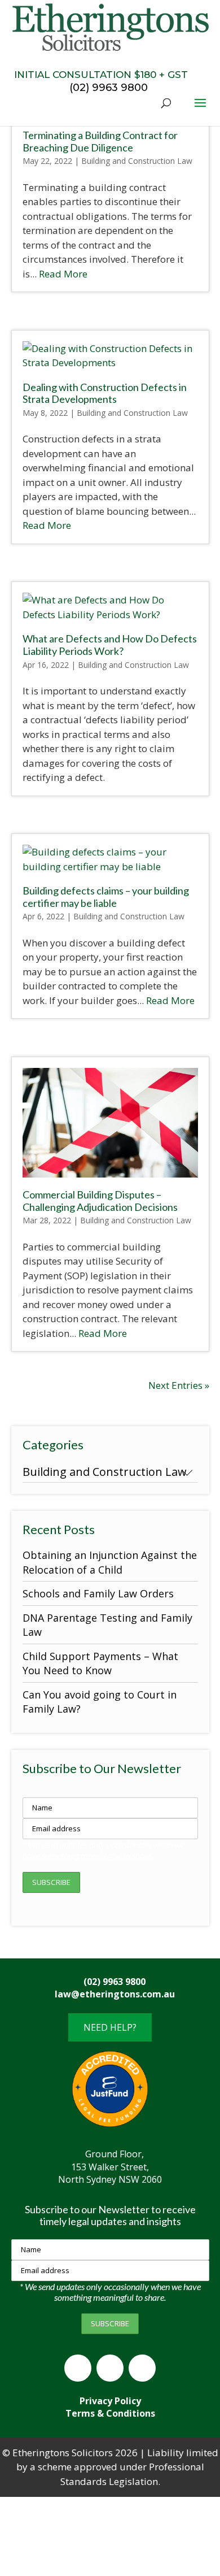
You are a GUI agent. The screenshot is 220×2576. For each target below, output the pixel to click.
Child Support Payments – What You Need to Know (100, 1663)
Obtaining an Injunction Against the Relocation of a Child (110, 1562)
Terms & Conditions (110, 2413)
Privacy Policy (110, 2401)
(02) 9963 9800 (138, 81)
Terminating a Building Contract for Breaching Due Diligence (100, 141)
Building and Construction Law (137, 161)
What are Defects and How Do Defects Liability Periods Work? (110, 645)
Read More (63, 274)
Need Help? (110, 2027)
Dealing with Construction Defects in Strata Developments (105, 393)
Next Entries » (179, 1385)
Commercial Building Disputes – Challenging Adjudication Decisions (100, 1201)
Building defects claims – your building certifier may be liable (106, 897)
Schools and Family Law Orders (98, 1593)
